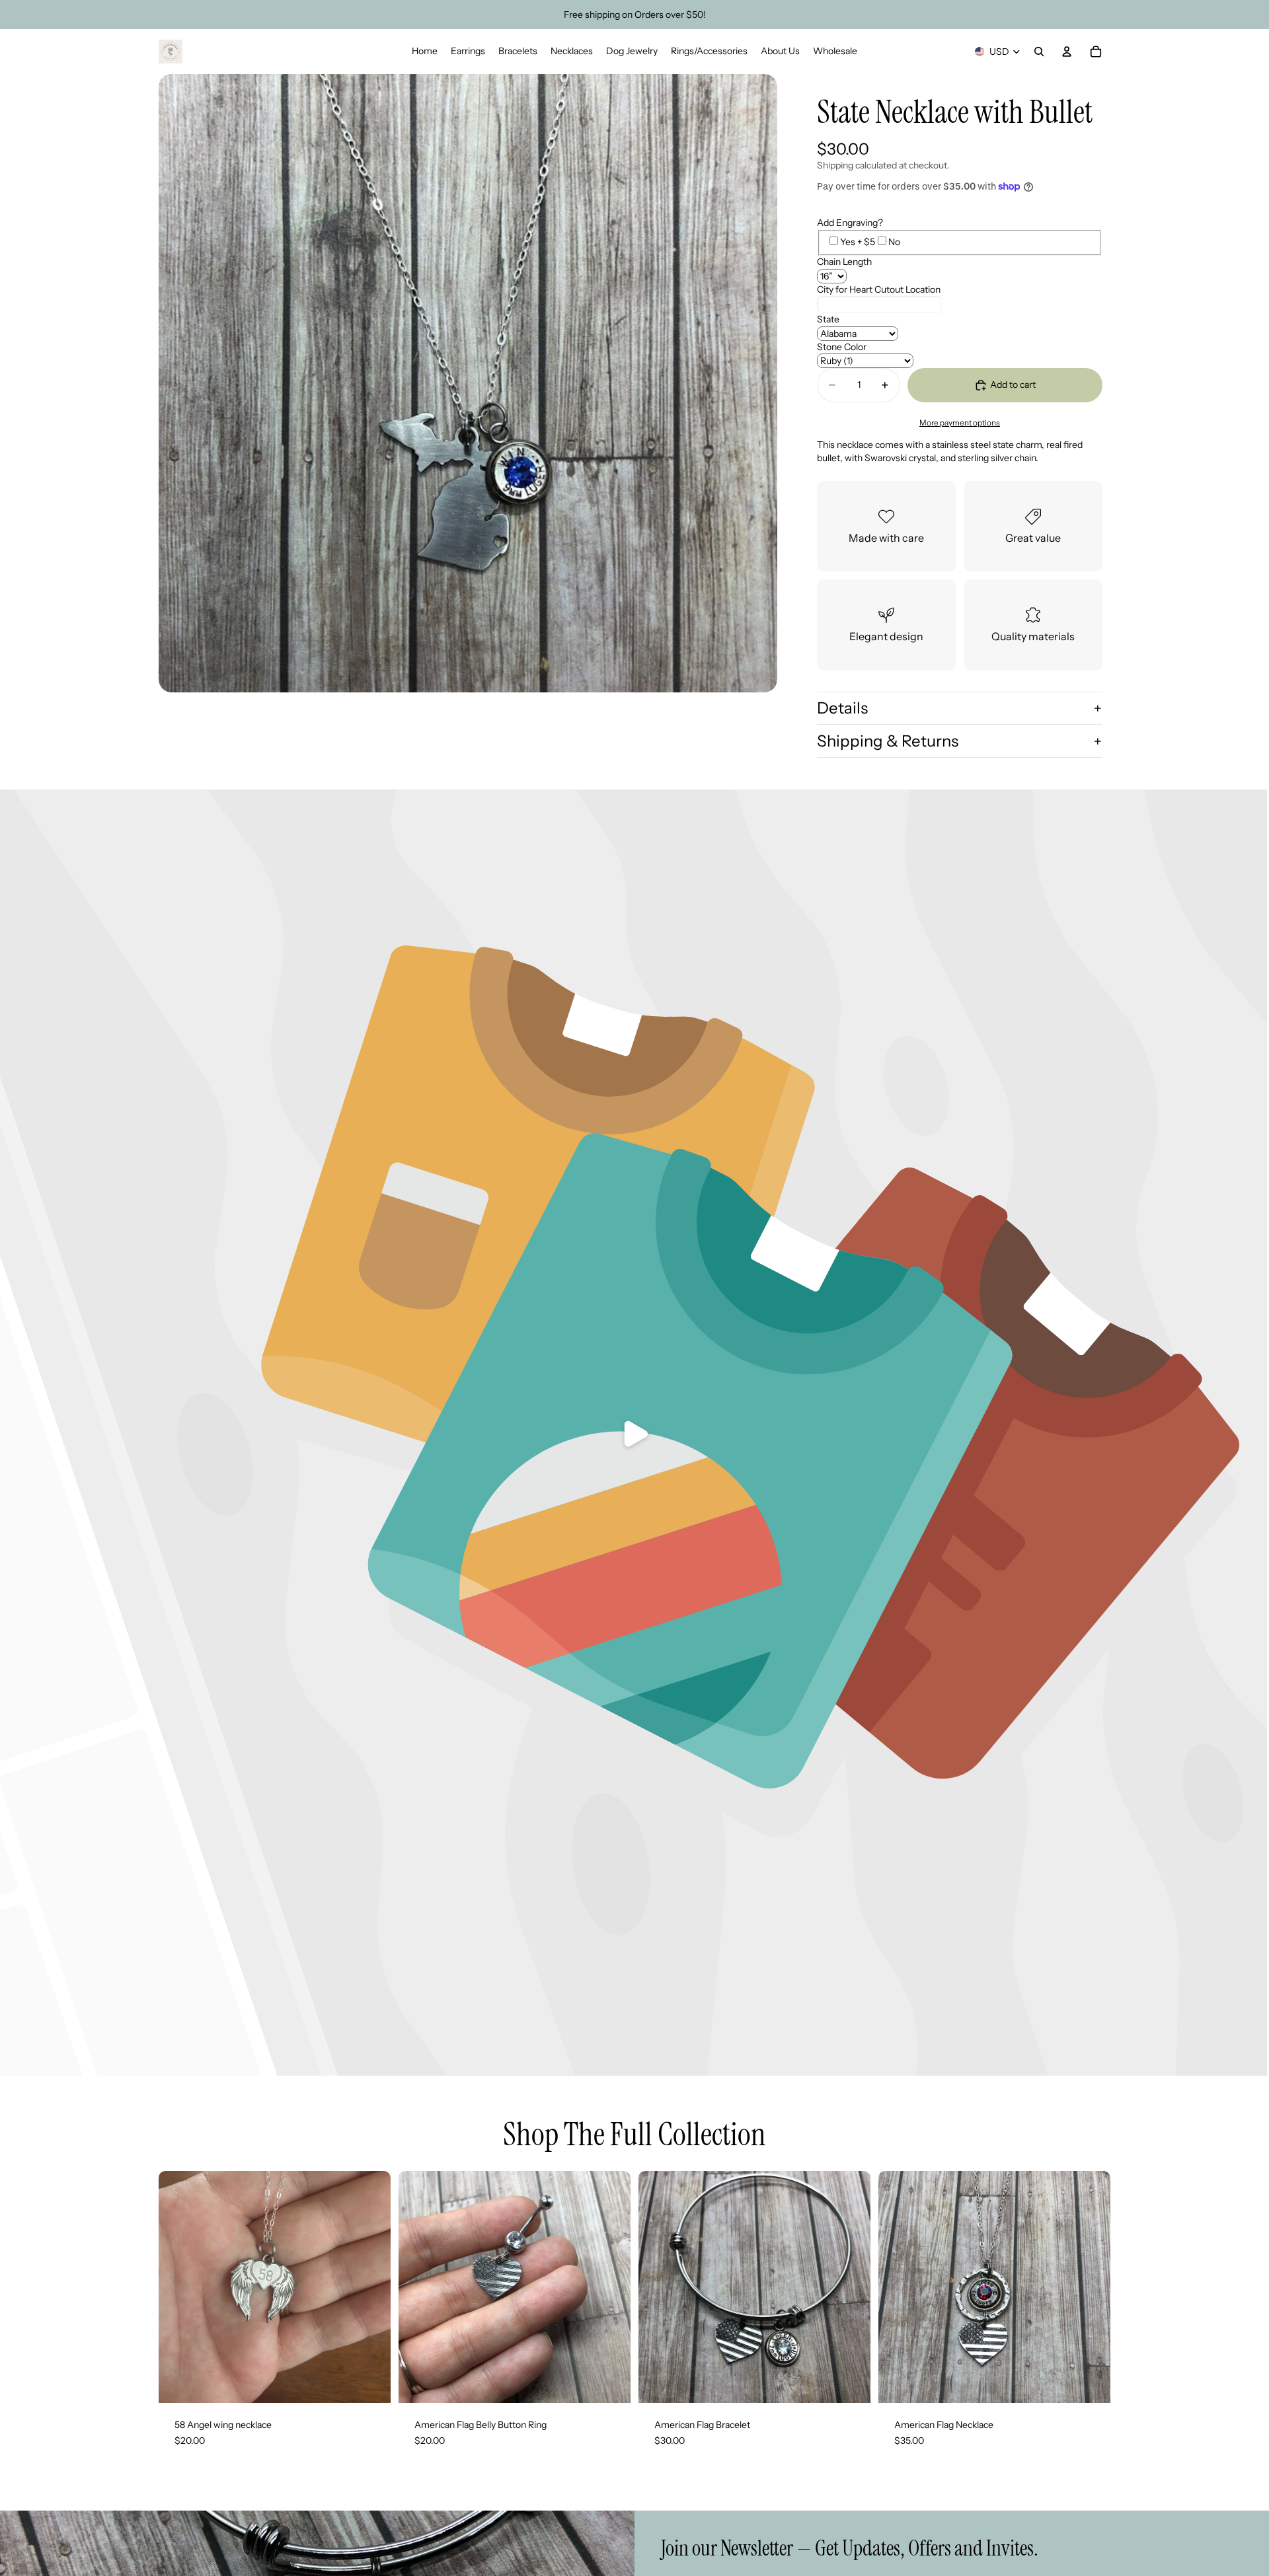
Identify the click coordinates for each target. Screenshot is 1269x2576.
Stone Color (842, 347)
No (894, 242)
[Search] (1039, 52)
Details (842, 708)
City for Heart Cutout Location (879, 289)
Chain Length (844, 262)
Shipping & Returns (888, 741)
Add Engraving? (850, 223)
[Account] (1067, 52)
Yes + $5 (858, 242)
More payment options (960, 423)
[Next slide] (851, 2287)
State (828, 319)
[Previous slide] (658, 2287)
